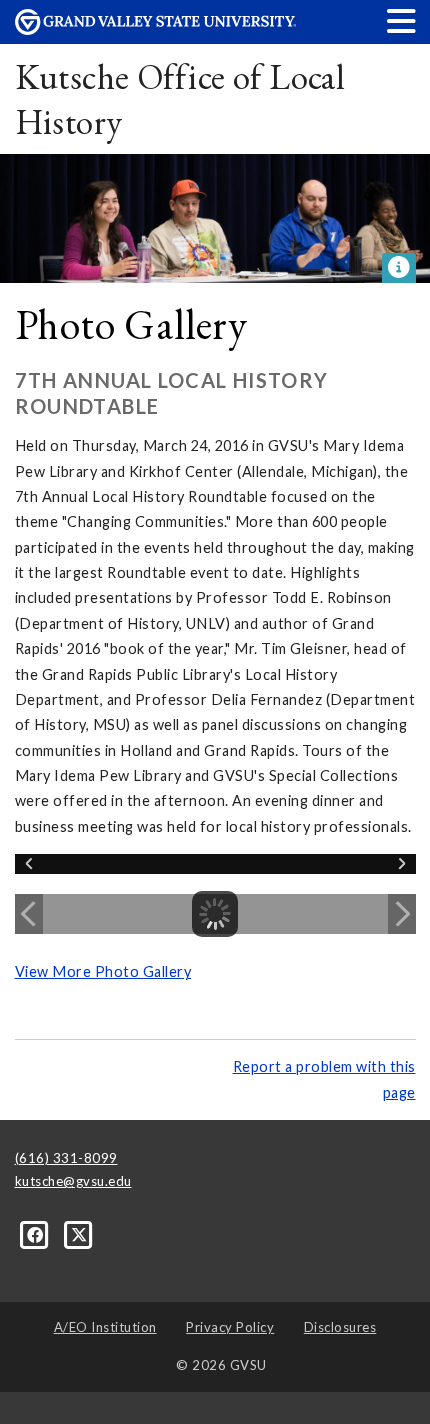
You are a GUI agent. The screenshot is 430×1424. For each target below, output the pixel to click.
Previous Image (29, 914)
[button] (402, 20)
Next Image (402, 914)
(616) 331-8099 (66, 1158)
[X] (79, 1234)
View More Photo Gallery (103, 971)
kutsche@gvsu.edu (73, 1181)
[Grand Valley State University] (156, 29)
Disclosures (340, 1327)
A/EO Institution (105, 1327)
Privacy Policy (230, 1327)
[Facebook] (37, 1234)
